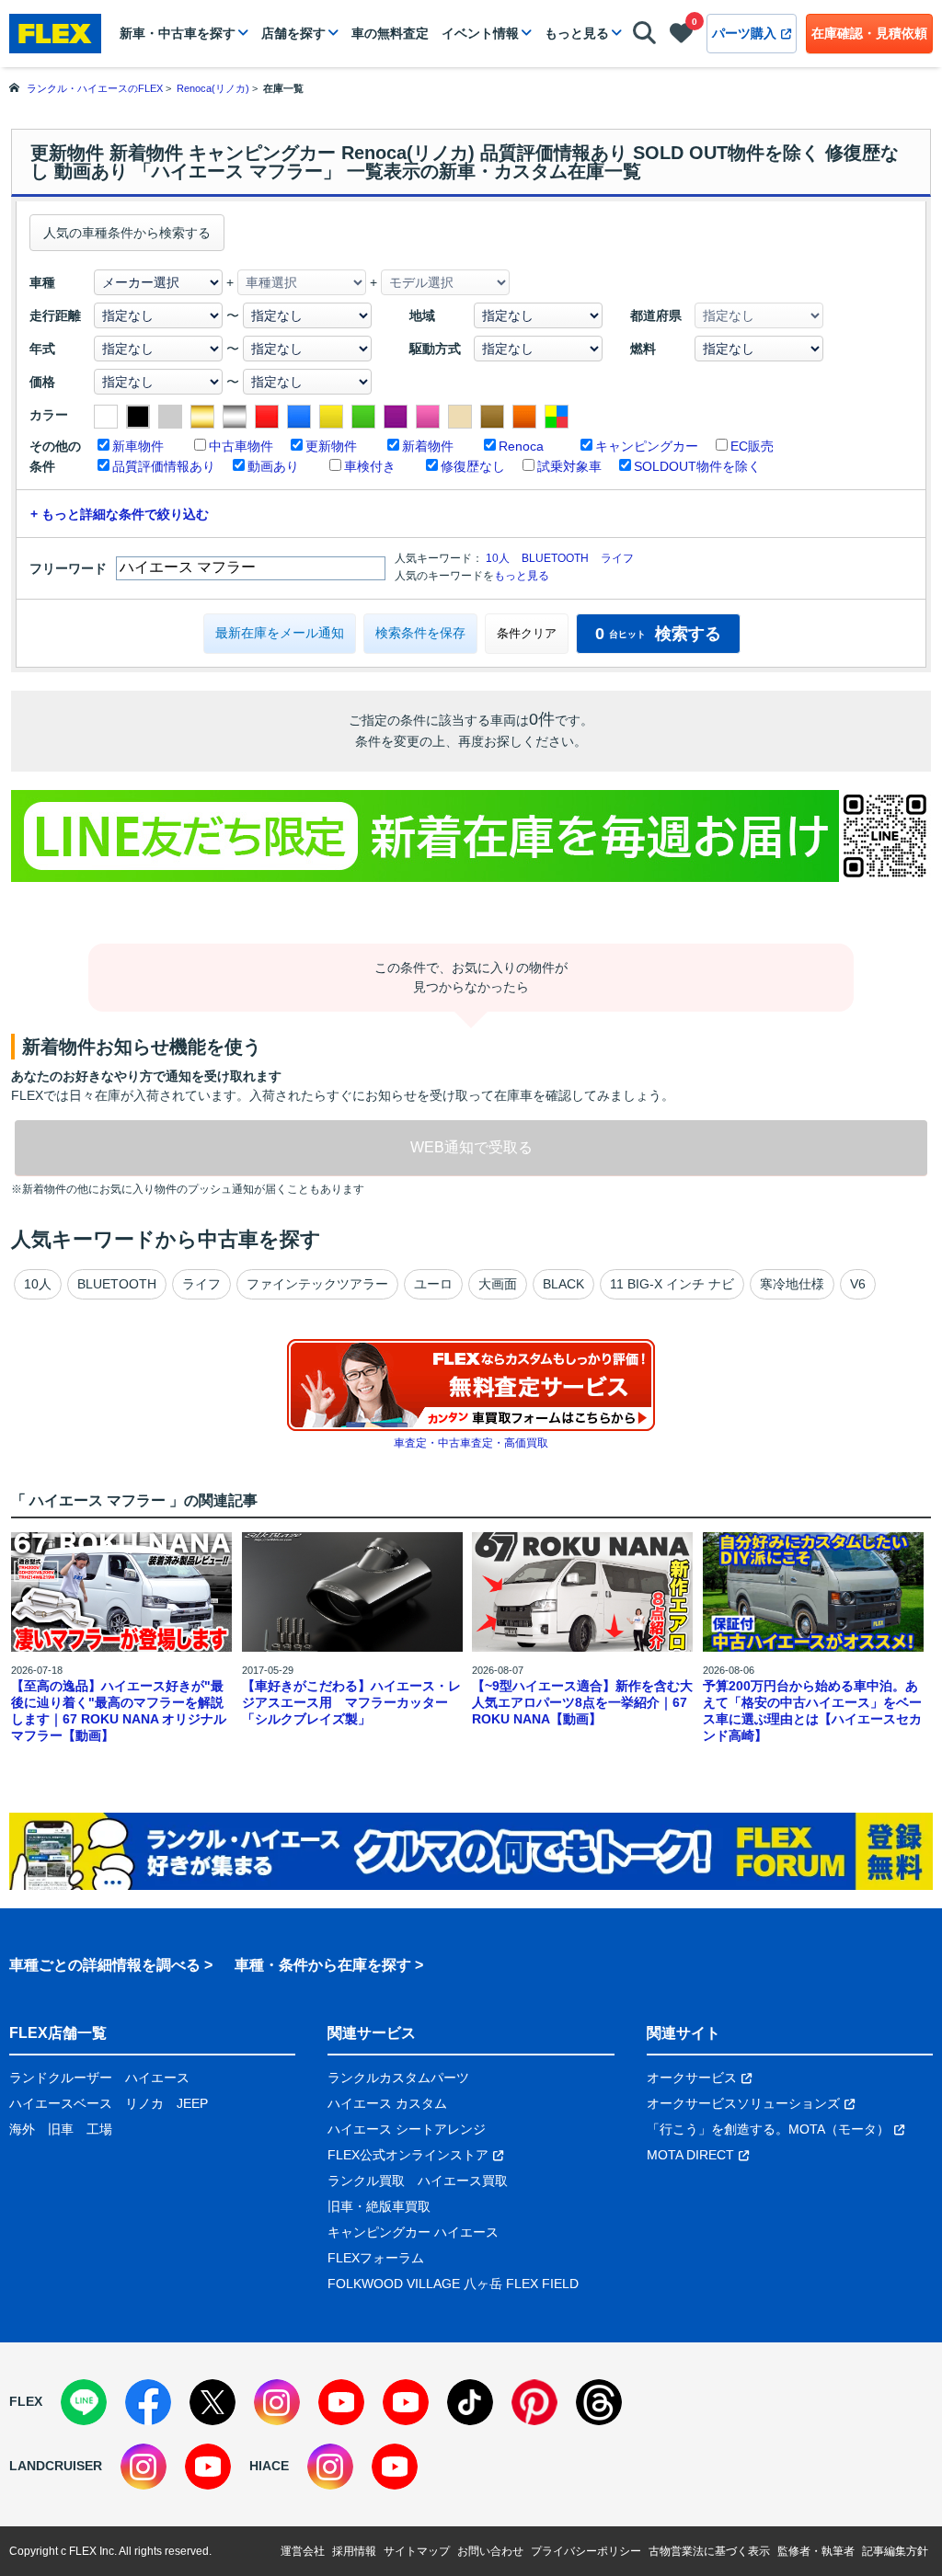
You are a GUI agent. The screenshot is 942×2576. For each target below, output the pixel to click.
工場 (99, 2129)
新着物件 (428, 446)
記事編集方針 (895, 2551)
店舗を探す (293, 33)
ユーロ (433, 1284)
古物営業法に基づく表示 (709, 2551)
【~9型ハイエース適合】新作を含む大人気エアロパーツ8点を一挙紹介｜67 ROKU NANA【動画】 (582, 1702)
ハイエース (157, 2078)
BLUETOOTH (555, 558)
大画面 (498, 1284)
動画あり (273, 466)
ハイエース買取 (463, 2181)
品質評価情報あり (164, 466)
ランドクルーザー (61, 2078)
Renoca (521, 446)
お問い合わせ (490, 2551)
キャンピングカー (647, 446)
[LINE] (84, 2402)
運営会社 (303, 2551)
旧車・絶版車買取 (379, 2206)
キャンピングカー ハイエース (413, 2232)
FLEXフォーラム (376, 2258)
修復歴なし (473, 466)
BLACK (563, 1284)
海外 (22, 2129)
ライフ (617, 558)
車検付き (370, 466)
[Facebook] (148, 2402)
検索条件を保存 (420, 633)
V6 (858, 1284)
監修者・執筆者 (816, 2551)
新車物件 (138, 446)
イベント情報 (480, 33)
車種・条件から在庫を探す (323, 1965)
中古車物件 (241, 446)
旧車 (61, 2129)
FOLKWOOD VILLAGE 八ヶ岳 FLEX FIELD (453, 2284)
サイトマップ (417, 2551)
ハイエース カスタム (387, 2103)
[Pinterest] (534, 2402)
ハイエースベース (61, 2103)
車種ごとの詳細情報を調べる (105, 1965)
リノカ (144, 2103)
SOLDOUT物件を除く (697, 466)
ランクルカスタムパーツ (398, 2078)
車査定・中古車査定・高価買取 (471, 1443)
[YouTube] (341, 2402)
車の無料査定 (390, 33)
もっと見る (577, 33)
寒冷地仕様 (792, 1284)
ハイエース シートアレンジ (407, 2129)
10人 (498, 558)
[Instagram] (277, 2402)
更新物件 (331, 446)
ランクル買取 (366, 2181)
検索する (658, 634)
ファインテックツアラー (317, 1284)
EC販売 (752, 446)
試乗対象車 (569, 466)
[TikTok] (470, 2402)
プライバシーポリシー (586, 2551)
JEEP (192, 2103)
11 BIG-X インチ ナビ (672, 1284)
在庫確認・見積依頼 (869, 33)
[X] (213, 2402)
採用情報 (354, 2551)
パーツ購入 (744, 33)
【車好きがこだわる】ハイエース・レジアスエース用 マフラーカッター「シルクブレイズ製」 (351, 1702)
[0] (681, 37)
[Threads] (599, 2402)
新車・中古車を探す (178, 33)
